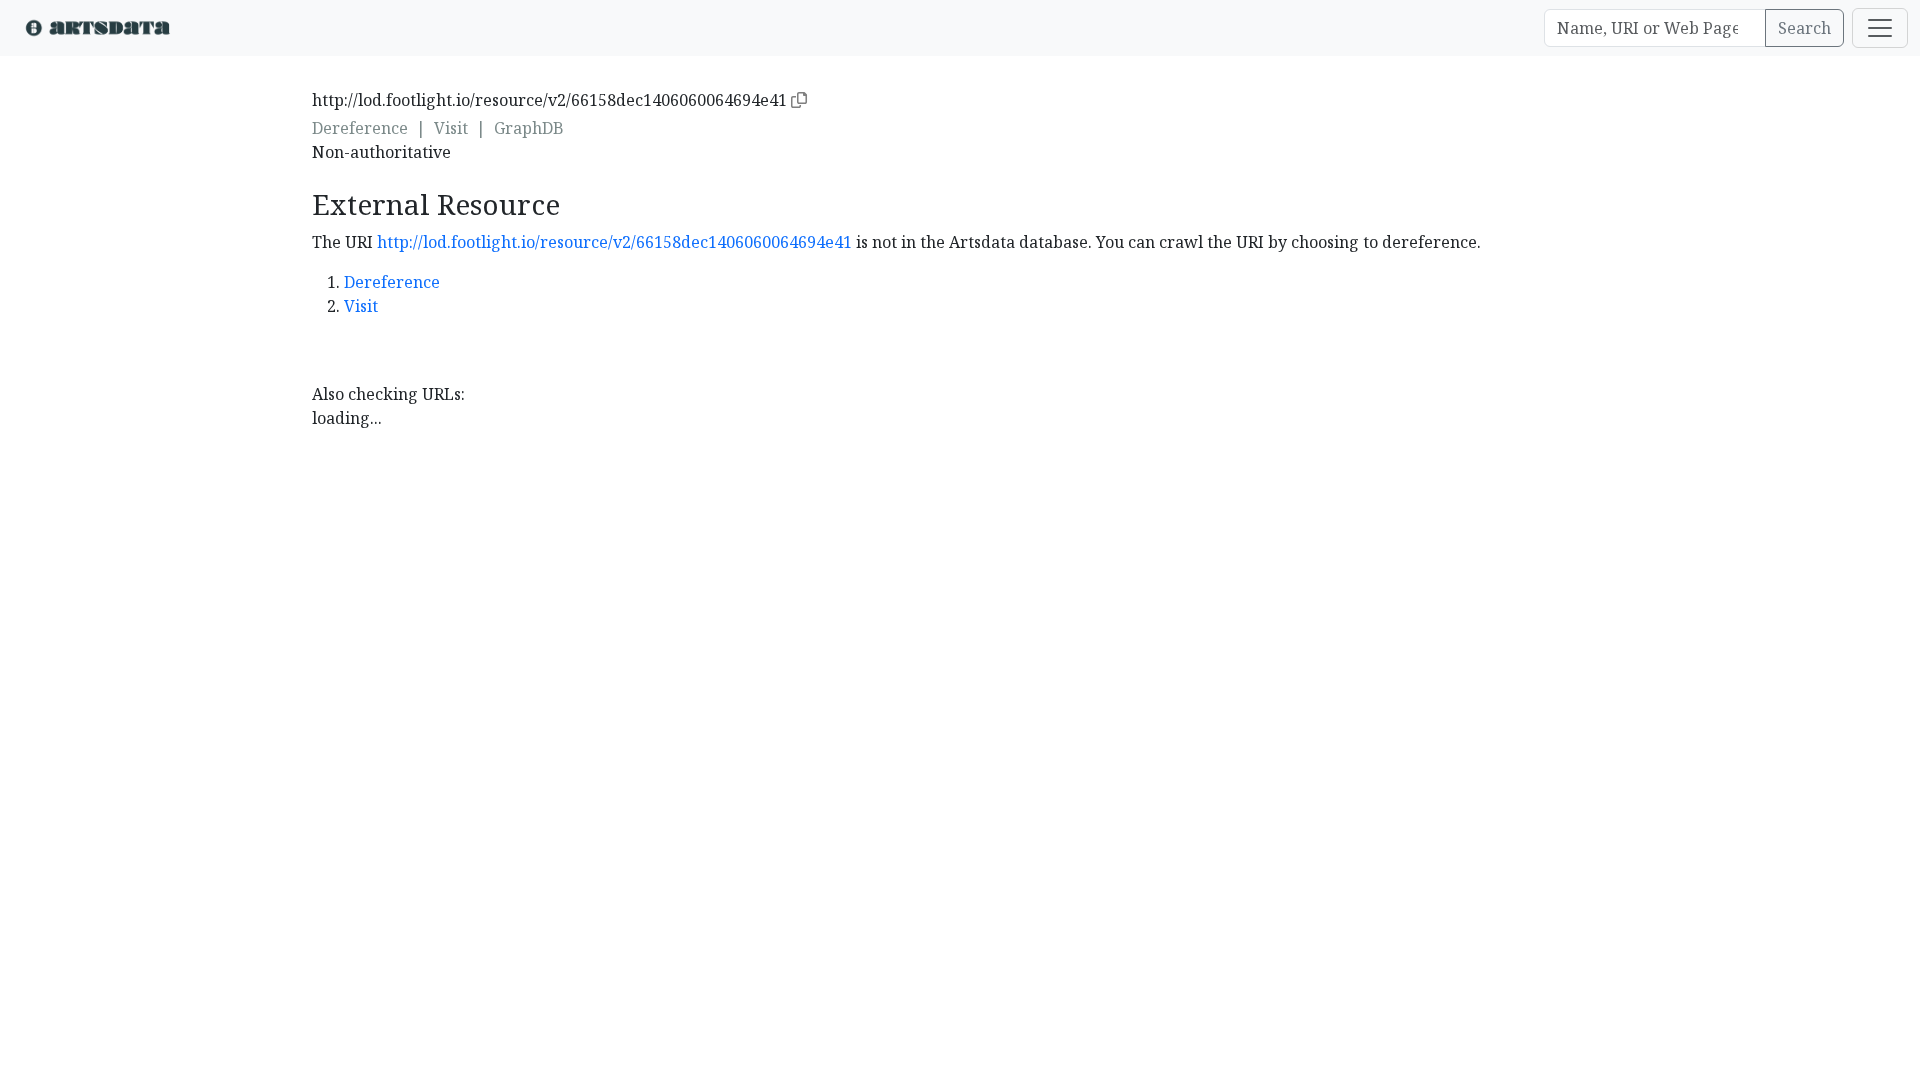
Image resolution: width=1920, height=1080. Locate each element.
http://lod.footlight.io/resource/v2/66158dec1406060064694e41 (614, 242)
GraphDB (529, 128)
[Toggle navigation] (1880, 28)
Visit (451, 128)
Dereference (360, 128)
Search (1804, 28)
